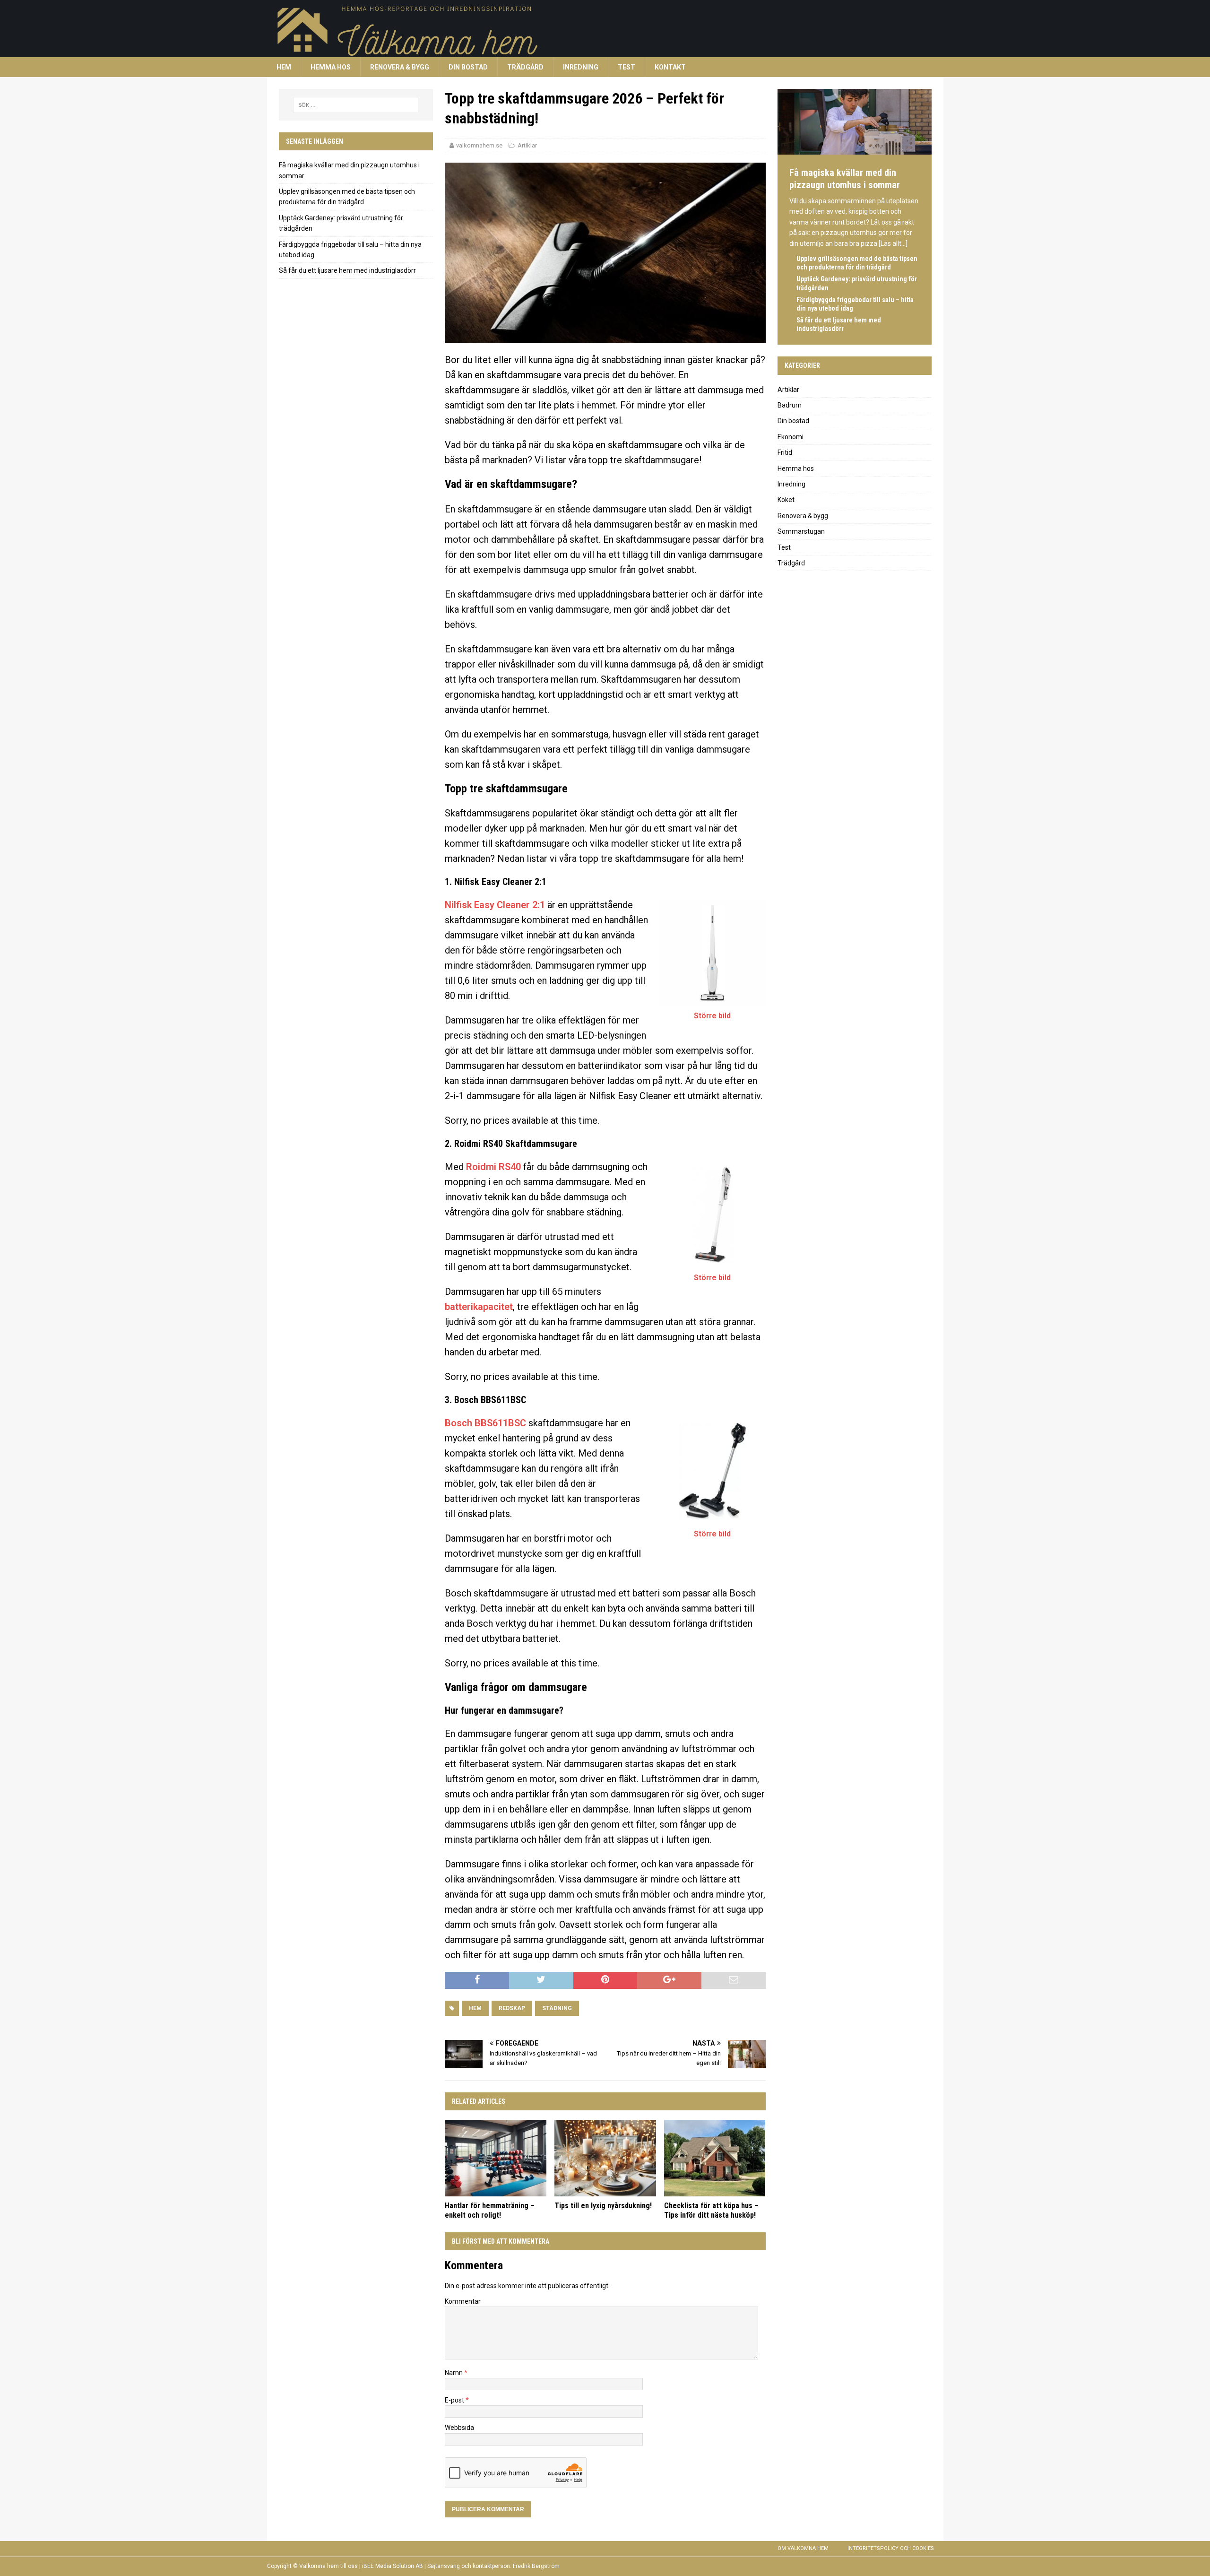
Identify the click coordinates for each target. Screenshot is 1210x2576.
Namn (454, 2373)
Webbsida (459, 2428)
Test (627, 67)
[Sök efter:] (356, 105)
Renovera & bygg (400, 67)
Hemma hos (331, 67)
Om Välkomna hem (803, 2548)
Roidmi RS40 (493, 1167)
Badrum (790, 405)
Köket (786, 500)
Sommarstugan (801, 531)
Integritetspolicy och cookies (891, 2548)
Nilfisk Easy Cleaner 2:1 (495, 905)
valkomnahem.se (479, 145)
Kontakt (670, 67)
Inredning (581, 67)
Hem (284, 67)
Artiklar (527, 145)
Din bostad (468, 67)
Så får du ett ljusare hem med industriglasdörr (347, 270)
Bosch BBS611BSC (485, 1423)
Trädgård (525, 67)
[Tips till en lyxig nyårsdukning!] (605, 2158)
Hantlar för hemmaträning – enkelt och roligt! (490, 2211)
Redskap (512, 2008)
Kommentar (463, 2301)
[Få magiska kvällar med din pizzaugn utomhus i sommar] (855, 150)
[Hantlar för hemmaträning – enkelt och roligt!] (496, 2158)
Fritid (785, 452)
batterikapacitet (479, 1307)
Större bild (712, 1016)
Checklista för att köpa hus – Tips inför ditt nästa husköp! (711, 2211)
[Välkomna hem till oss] (551, 52)
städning (557, 2008)
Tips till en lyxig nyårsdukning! (603, 2206)
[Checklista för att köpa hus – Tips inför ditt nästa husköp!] (715, 2158)
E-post (455, 2400)
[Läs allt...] (893, 243)
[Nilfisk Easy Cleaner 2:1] (713, 953)
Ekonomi (791, 437)
